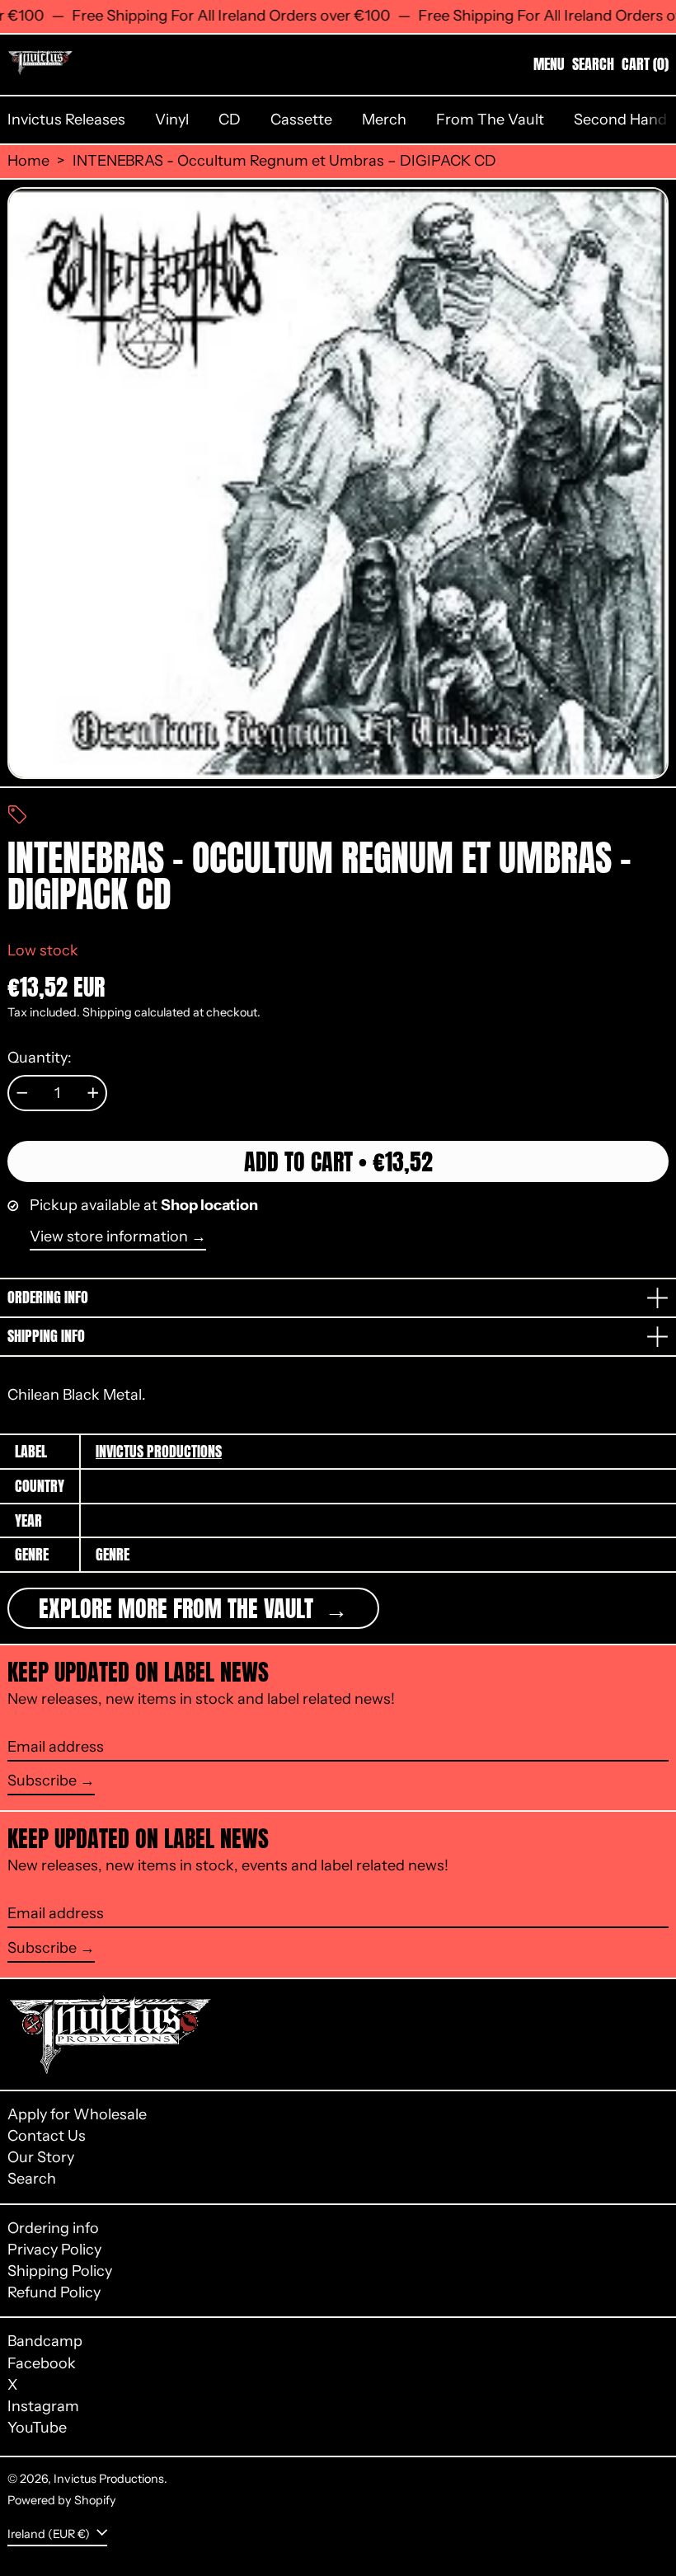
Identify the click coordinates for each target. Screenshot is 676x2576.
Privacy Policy (54, 2250)
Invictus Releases (66, 120)
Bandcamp (45, 2341)
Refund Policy (54, 2292)
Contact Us (47, 2136)
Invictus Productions (159, 1451)
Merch (384, 120)
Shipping (107, 1012)
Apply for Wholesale (77, 2114)
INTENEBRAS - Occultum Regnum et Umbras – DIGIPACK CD (284, 161)
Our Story (41, 2157)
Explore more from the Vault (179, 1608)
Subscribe (42, 1781)
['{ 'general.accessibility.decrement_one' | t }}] (22, 1093)
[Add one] (93, 1093)
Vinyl (172, 120)
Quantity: (40, 1058)
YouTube (37, 2428)
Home (28, 161)
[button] (593, 64)
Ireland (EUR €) (50, 2534)
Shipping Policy (60, 2271)
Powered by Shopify (62, 2500)
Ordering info (53, 2228)
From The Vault (490, 120)
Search (32, 2179)
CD (230, 120)
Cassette (301, 120)
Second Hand (620, 120)
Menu (549, 64)
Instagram (43, 2407)
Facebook (42, 2364)
